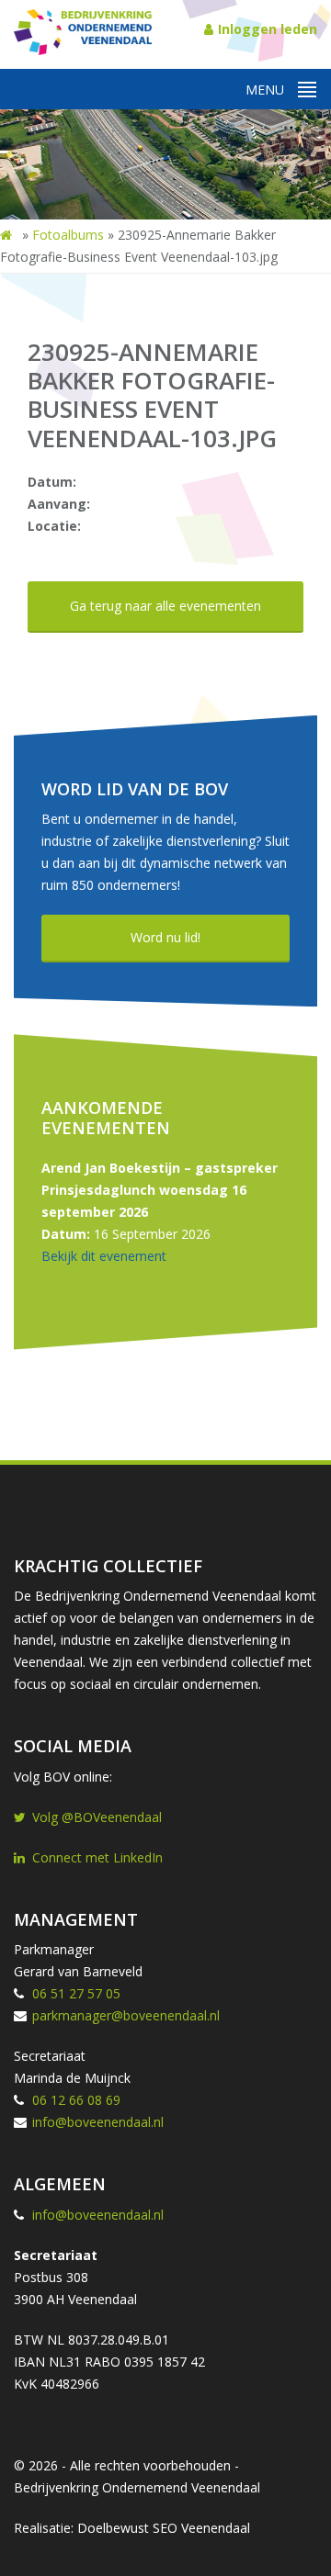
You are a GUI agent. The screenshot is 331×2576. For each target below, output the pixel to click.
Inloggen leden (268, 29)
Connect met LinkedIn (97, 1857)
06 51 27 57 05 (76, 1993)
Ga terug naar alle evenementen (165, 606)
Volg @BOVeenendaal (97, 1817)
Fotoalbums (68, 235)
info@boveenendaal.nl (98, 2122)
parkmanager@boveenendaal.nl (126, 2015)
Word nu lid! (165, 937)
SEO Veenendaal (201, 2528)
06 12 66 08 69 (76, 2100)
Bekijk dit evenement (104, 1256)
